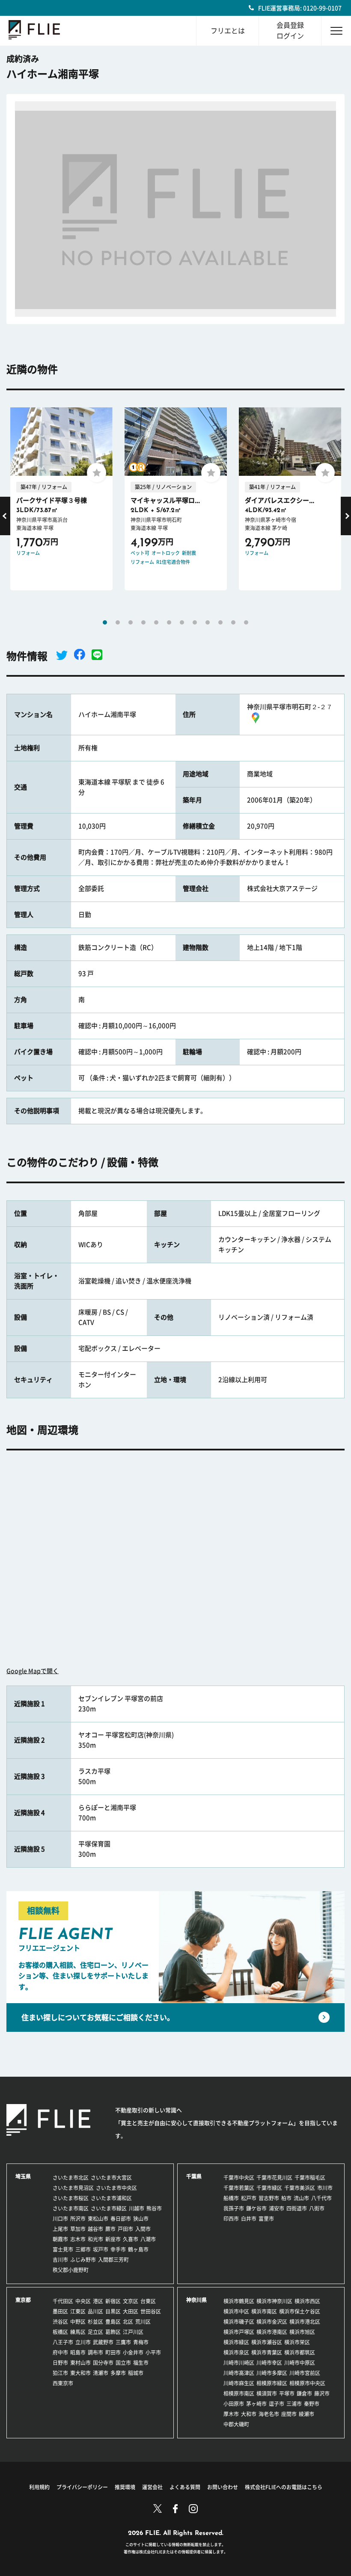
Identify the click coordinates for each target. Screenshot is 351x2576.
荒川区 (143, 2322)
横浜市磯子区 (239, 2322)
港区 (98, 2301)
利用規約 (39, 2487)
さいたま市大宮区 (111, 2178)
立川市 (83, 2342)
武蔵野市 (103, 2342)
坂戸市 (101, 2249)
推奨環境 (125, 2487)
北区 (128, 2322)
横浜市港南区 (272, 2332)
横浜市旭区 (302, 2332)
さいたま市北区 (71, 2178)
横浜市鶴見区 (239, 2301)
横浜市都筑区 (300, 2352)
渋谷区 (60, 2322)
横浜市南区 (264, 2311)
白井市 (249, 2219)
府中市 (60, 2352)
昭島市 (78, 2352)
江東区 (78, 2311)
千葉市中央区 (239, 2178)
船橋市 (231, 2198)
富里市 (266, 2219)
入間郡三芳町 (113, 2260)
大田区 (131, 2311)
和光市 (95, 2239)
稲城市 (136, 2373)
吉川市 (60, 2260)
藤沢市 (322, 2393)
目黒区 (113, 2311)
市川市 (325, 2188)
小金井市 (133, 2352)
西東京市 (63, 2383)
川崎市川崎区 (239, 2363)
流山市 (301, 2198)
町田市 (113, 2352)
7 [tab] (182, 622)
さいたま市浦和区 (111, 2198)
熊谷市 (154, 2208)
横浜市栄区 (297, 2342)
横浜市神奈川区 (274, 2301)
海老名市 (269, 2414)
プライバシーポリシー (82, 2487)
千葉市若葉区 (239, 2188)
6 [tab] (169, 622)
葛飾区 (113, 2332)
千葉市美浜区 (300, 2188)
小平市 (153, 2352)
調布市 (95, 2352)
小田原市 (234, 2404)
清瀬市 (101, 2373)
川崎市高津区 (239, 2373)
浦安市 (277, 2208)
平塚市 (287, 2393)
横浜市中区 (236, 2311)
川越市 (137, 2208)
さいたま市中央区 (116, 2188)
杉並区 (95, 2322)
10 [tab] (220, 622)
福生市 (141, 2363)
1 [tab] (105, 622)
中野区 (78, 2322)
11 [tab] (233, 622)
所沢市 (78, 2219)
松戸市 (249, 2198)
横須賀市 (267, 2393)
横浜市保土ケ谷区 (300, 2311)
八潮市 (148, 2239)
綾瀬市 (306, 2414)
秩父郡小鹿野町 (71, 2270)
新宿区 (113, 2301)
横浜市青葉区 (267, 2352)
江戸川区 (133, 2332)
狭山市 (141, 2219)
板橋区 (60, 2332)
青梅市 (141, 2342)
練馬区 (78, 2332)
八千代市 (321, 2198)
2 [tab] (118, 622)
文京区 (131, 2301)
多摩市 (118, 2373)
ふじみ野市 (83, 2260)
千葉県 (194, 2176)
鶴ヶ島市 (138, 2249)
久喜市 (131, 2239)
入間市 (143, 2229)
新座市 (113, 2239)
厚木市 (231, 2414)
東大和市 (80, 2373)
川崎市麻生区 (239, 2383)
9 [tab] (208, 622)
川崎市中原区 (300, 2363)
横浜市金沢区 (272, 2322)
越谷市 (95, 2229)
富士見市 (63, 2249)
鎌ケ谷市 (256, 2208)
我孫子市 (234, 2208)
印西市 (231, 2219)
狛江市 (60, 2373)
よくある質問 (185, 2487)
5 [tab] (156, 622)
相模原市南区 (239, 2393)
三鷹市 (123, 2342)
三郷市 (83, 2249)
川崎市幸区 (269, 2363)
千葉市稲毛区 (310, 2178)
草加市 (78, 2229)
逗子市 (277, 2404)
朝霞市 (60, 2239)
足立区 (95, 2332)
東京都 (23, 2300)
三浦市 (294, 2404)
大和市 (249, 2414)
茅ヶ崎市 (256, 2404)
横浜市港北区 (305, 2322)
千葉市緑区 (269, 2188)
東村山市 (80, 2363)
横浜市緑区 (236, 2342)
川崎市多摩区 (272, 2373)
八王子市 (63, 2342)
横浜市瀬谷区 (267, 2342)
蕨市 (110, 2229)
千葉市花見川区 (274, 2178)
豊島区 (113, 2322)
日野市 (60, 2363)
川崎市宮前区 (305, 2373)
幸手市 (118, 2249)
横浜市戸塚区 (239, 2332)
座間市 (289, 2414)
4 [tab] (143, 622)
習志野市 (269, 2198)
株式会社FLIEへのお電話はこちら (284, 2487)
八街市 (317, 2208)
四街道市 (297, 2208)
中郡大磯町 (236, 2424)
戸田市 (125, 2229)
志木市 (78, 2239)
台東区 (148, 2301)
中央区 (83, 2301)
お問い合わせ (223, 2487)
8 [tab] (195, 622)
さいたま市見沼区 (73, 2188)
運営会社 (152, 2487)
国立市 (123, 2363)
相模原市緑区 (272, 2383)
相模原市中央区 (307, 2383)
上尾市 (60, 2229)
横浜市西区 (307, 2301)
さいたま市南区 (71, 2208)
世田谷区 (151, 2311)
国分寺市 (103, 2363)
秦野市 (312, 2404)
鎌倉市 (304, 2393)
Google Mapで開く (33, 1671)
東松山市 (98, 2219)
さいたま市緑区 (109, 2208)
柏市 (286, 2198)
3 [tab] (131, 622)
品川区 (95, 2311)
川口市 (60, 2219)
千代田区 (63, 2301)
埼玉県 (23, 2176)
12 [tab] (246, 622)
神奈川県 (196, 2300)
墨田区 (60, 2311)
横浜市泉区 (236, 2352)
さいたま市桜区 (71, 2198)
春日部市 (121, 2219)
